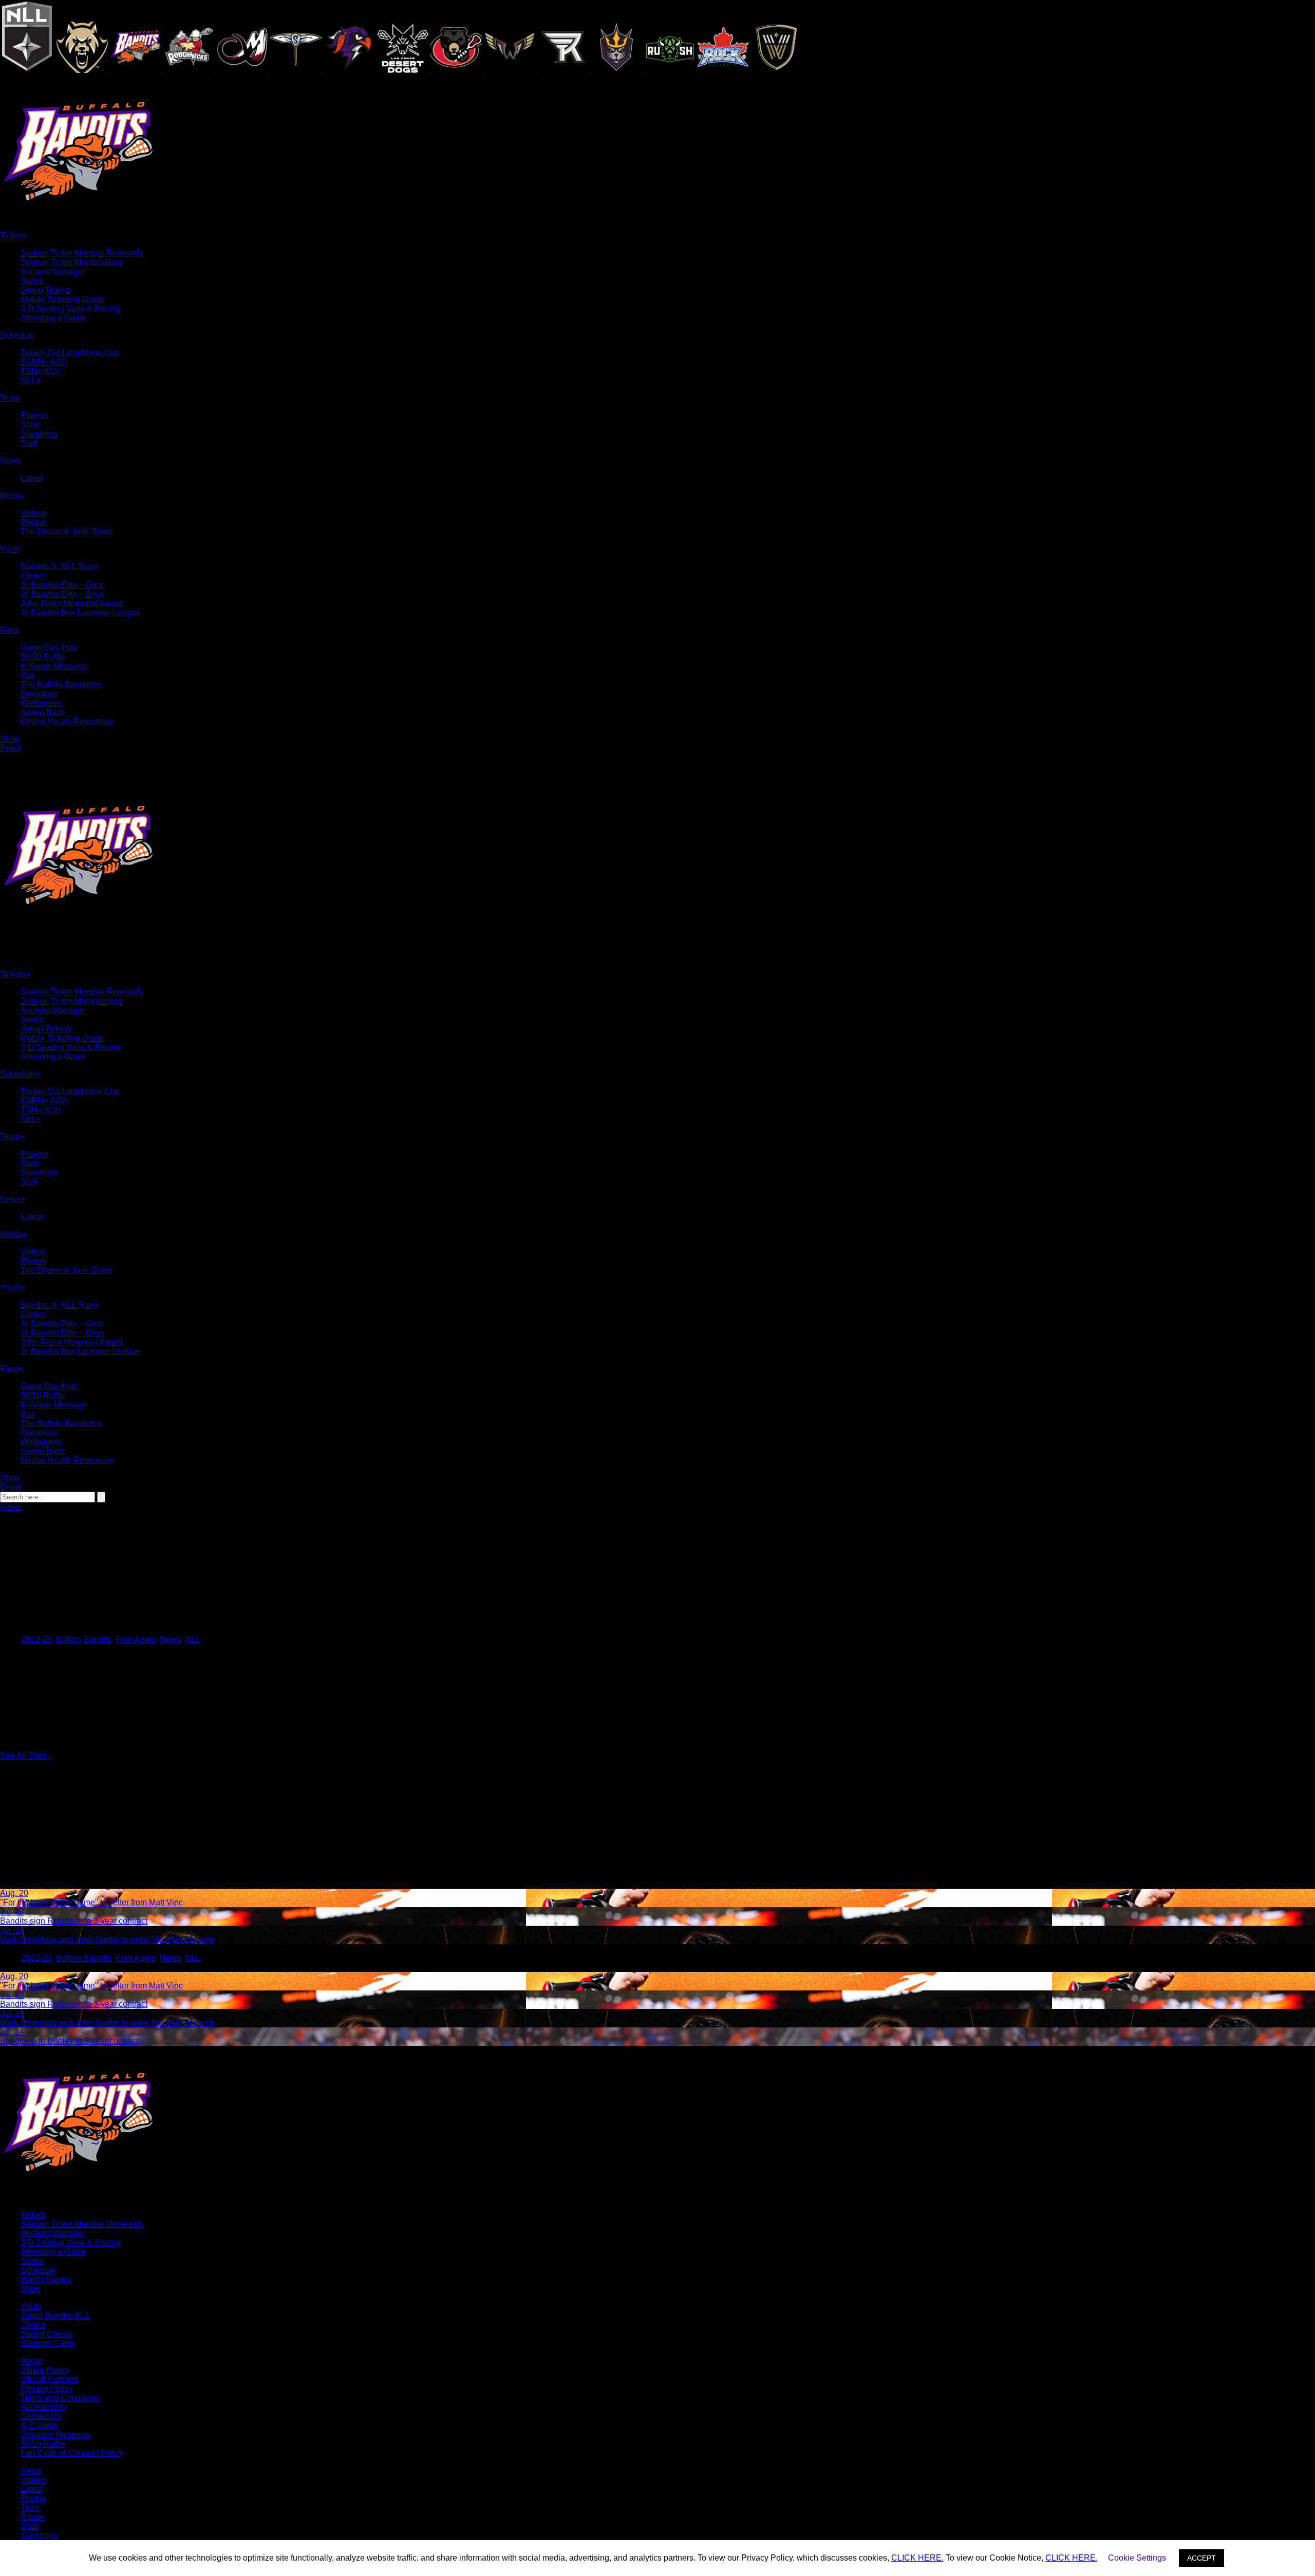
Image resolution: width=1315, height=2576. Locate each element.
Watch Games (46, 2279)
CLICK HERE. (917, 2558)
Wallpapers (41, 703)
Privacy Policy (46, 2388)
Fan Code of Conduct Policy (72, 2453)
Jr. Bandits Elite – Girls (62, 585)
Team (31, 2507)
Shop (30, 2289)
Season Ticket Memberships (72, 262)
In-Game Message (54, 666)
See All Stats (26, 1755)
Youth (31, 2306)
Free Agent (136, 1639)
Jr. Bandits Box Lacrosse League (80, 613)
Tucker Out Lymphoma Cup (70, 353)
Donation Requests (56, 2434)
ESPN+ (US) (44, 362)
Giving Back (43, 712)
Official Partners (50, 2379)
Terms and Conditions (60, 2398)
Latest (32, 478)
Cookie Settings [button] (1137, 2558)
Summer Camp (48, 2343)
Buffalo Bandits (84, 1639)
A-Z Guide (39, 2425)
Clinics (33, 576)
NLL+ (31, 380)
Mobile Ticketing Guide (62, 299)
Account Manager (53, 271)
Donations (39, 694)
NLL (193, 1639)
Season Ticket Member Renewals (82, 253)
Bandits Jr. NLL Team (59, 566)
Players (34, 415)
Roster (33, 2517)
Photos (33, 522)
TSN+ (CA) (41, 371)
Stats (30, 425)
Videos (33, 513)
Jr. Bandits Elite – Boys (62, 594)
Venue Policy (45, 2370)
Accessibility (43, 2407)
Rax (28, 675)
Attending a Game (53, 318)
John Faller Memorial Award (72, 603)
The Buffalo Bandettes (61, 684)
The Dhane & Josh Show (66, 531)
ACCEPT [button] (1201, 2558)
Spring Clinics (46, 2334)
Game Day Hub (49, 647)
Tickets (33, 2215)
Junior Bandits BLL (55, 2315)
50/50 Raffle (43, 657)
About (31, 2361)
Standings (39, 434)
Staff (29, 443)
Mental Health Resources (67, 721)
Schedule (38, 2270)
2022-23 (37, 1639)
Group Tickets (46, 290)
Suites (32, 281)
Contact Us (41, 2416)
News (11, 1507)
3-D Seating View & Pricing (70, 308)
